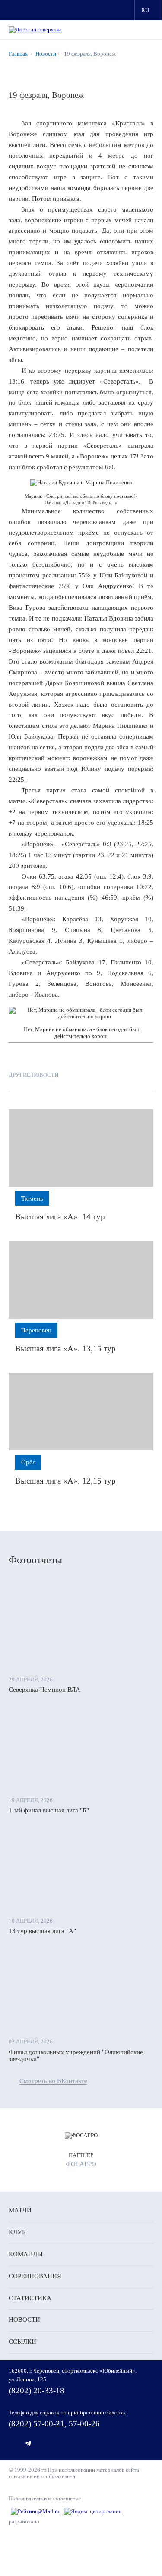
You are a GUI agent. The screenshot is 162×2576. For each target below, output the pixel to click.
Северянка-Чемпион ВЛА (44, 1690)
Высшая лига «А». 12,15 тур (65, 1481)
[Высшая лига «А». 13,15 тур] (81, 1280)
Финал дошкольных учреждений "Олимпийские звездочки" (76, 2056)
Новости (46, 54)
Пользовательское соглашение (45, 2498)
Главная (18, 54)
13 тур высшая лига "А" (42, 1931)
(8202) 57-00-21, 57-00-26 (54, 2424)
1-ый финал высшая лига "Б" (49, 1810)
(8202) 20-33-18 (37, 2390)
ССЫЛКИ (22, 2342)
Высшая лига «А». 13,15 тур (65, 1349)
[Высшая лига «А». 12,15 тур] (81, 1412)
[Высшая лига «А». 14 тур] (81, 1148)
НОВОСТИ (24, 2320)
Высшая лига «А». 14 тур (60, 1217)
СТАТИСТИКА (30, 2298)
